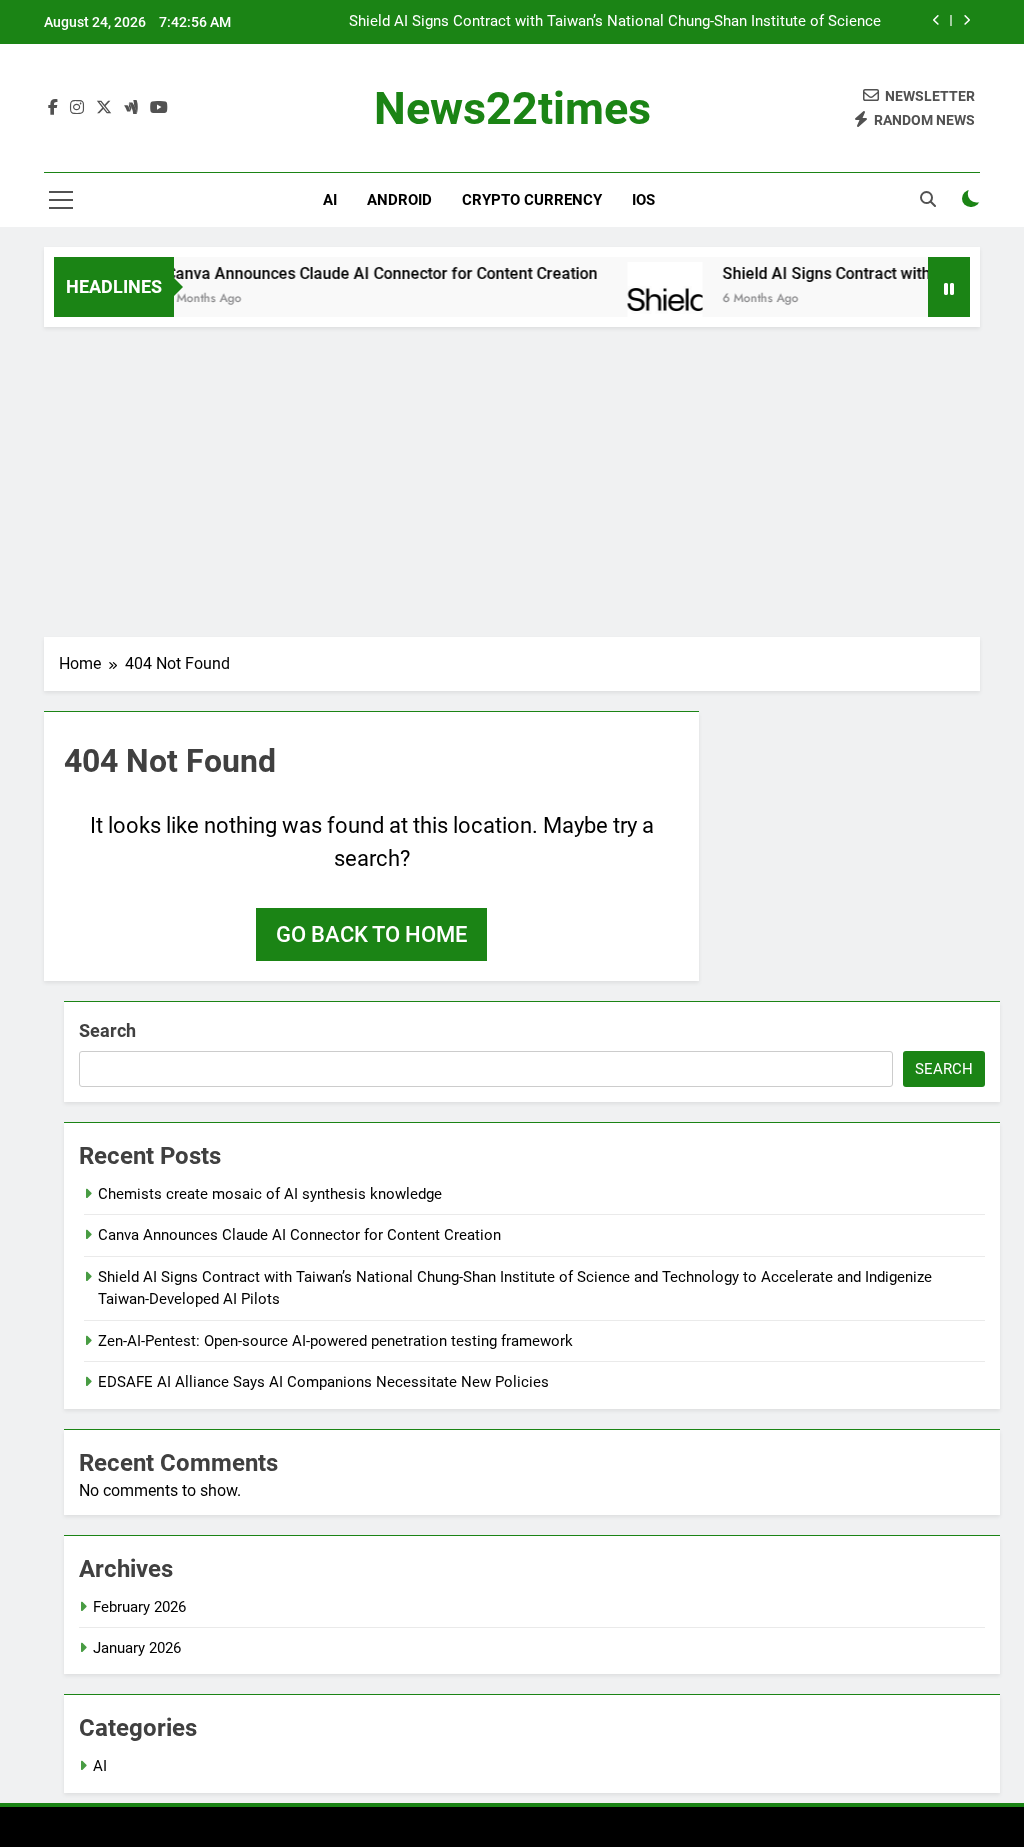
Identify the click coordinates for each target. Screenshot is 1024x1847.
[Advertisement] (512, 477)
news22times (512, 108)
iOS (643, 200)
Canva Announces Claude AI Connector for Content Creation (360, 273)
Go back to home (371, 934)
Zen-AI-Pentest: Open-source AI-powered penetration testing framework (335, 1341)
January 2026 (137, 1648)
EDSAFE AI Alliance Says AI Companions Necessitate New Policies (323, 1382)
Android (399, 200)
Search (107, 1030)
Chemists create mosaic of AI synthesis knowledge (270, 1194)
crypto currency (532, 200)
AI (330, 200)
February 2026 (139, 1607)
